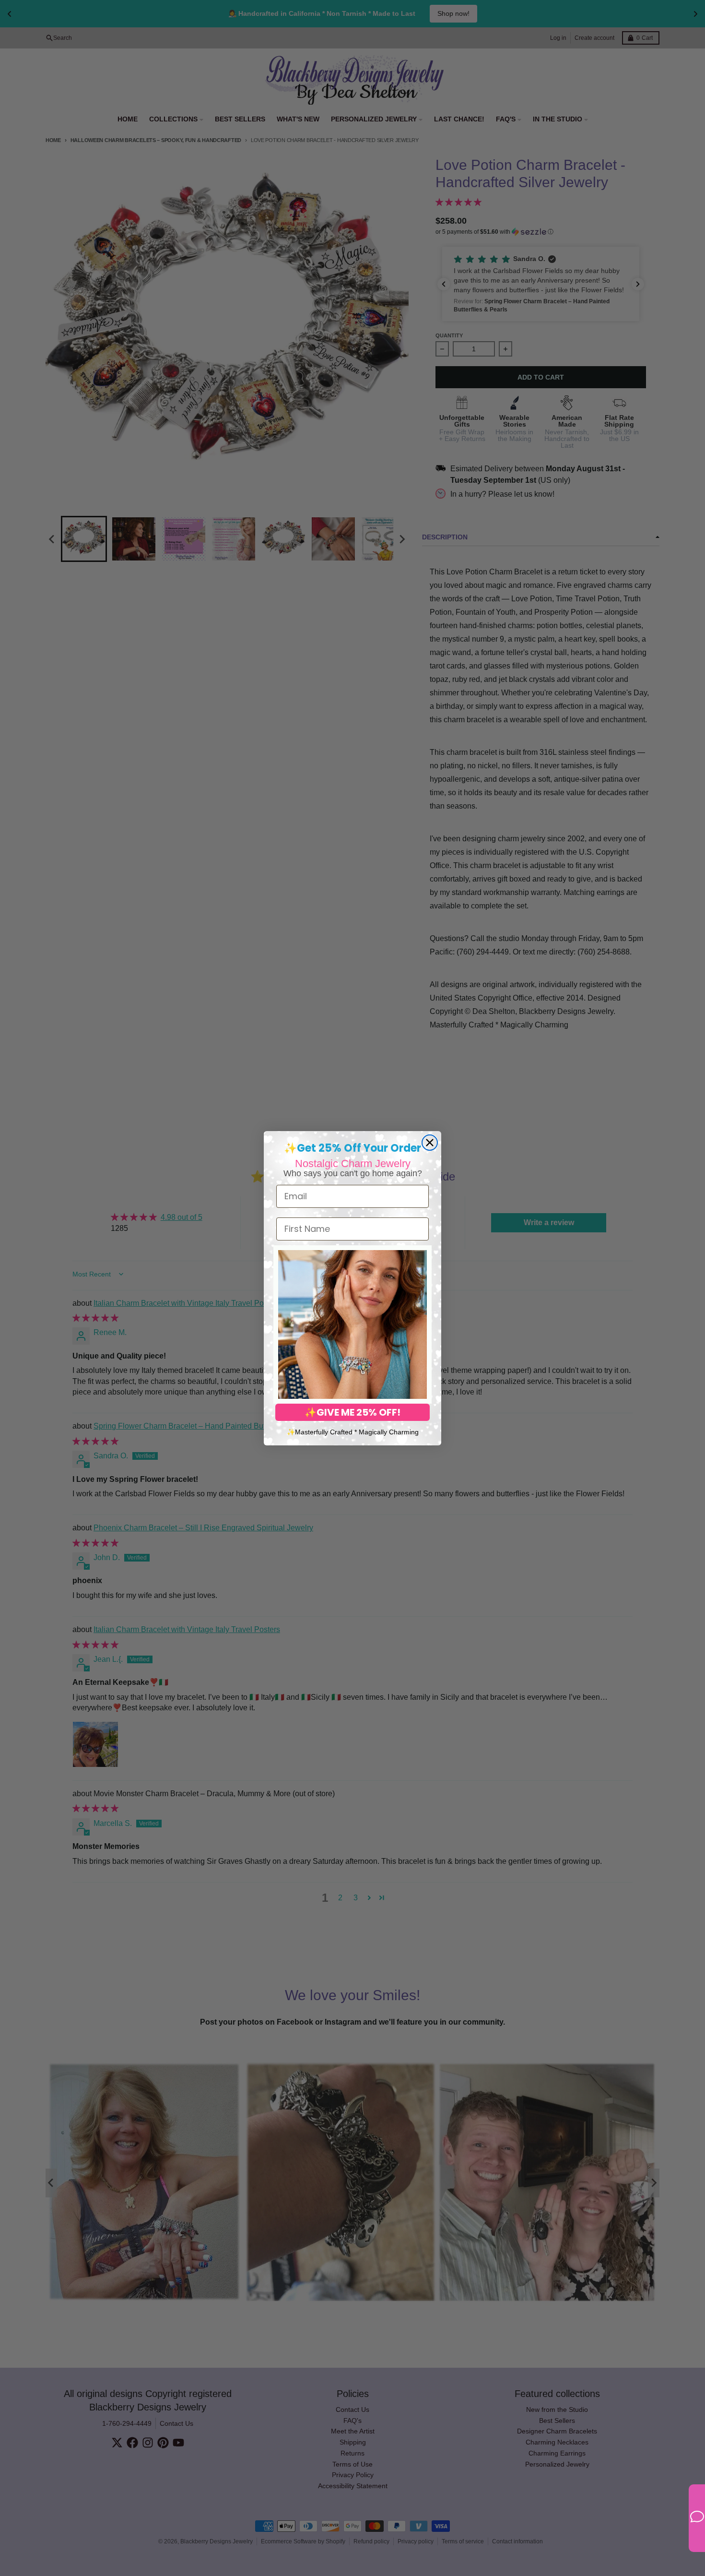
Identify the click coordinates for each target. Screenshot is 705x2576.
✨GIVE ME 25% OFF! (352, 1412)
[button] (352, 1324)
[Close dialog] (430, 1143)
